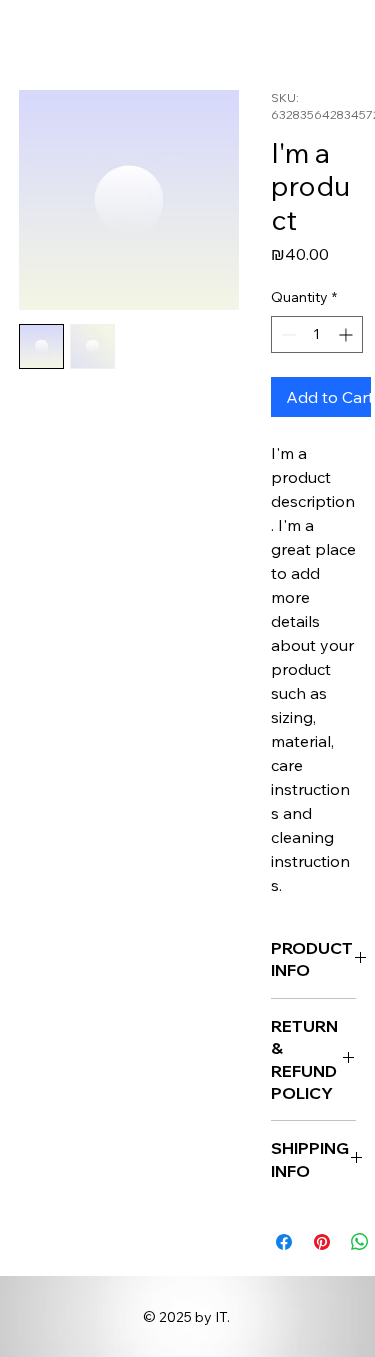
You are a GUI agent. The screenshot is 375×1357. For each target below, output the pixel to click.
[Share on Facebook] (284, 1242)
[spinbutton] (317, 334)
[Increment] (347, 334)
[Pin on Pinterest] (322, 1242)
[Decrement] (286, 334)
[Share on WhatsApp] (360, 1242)
